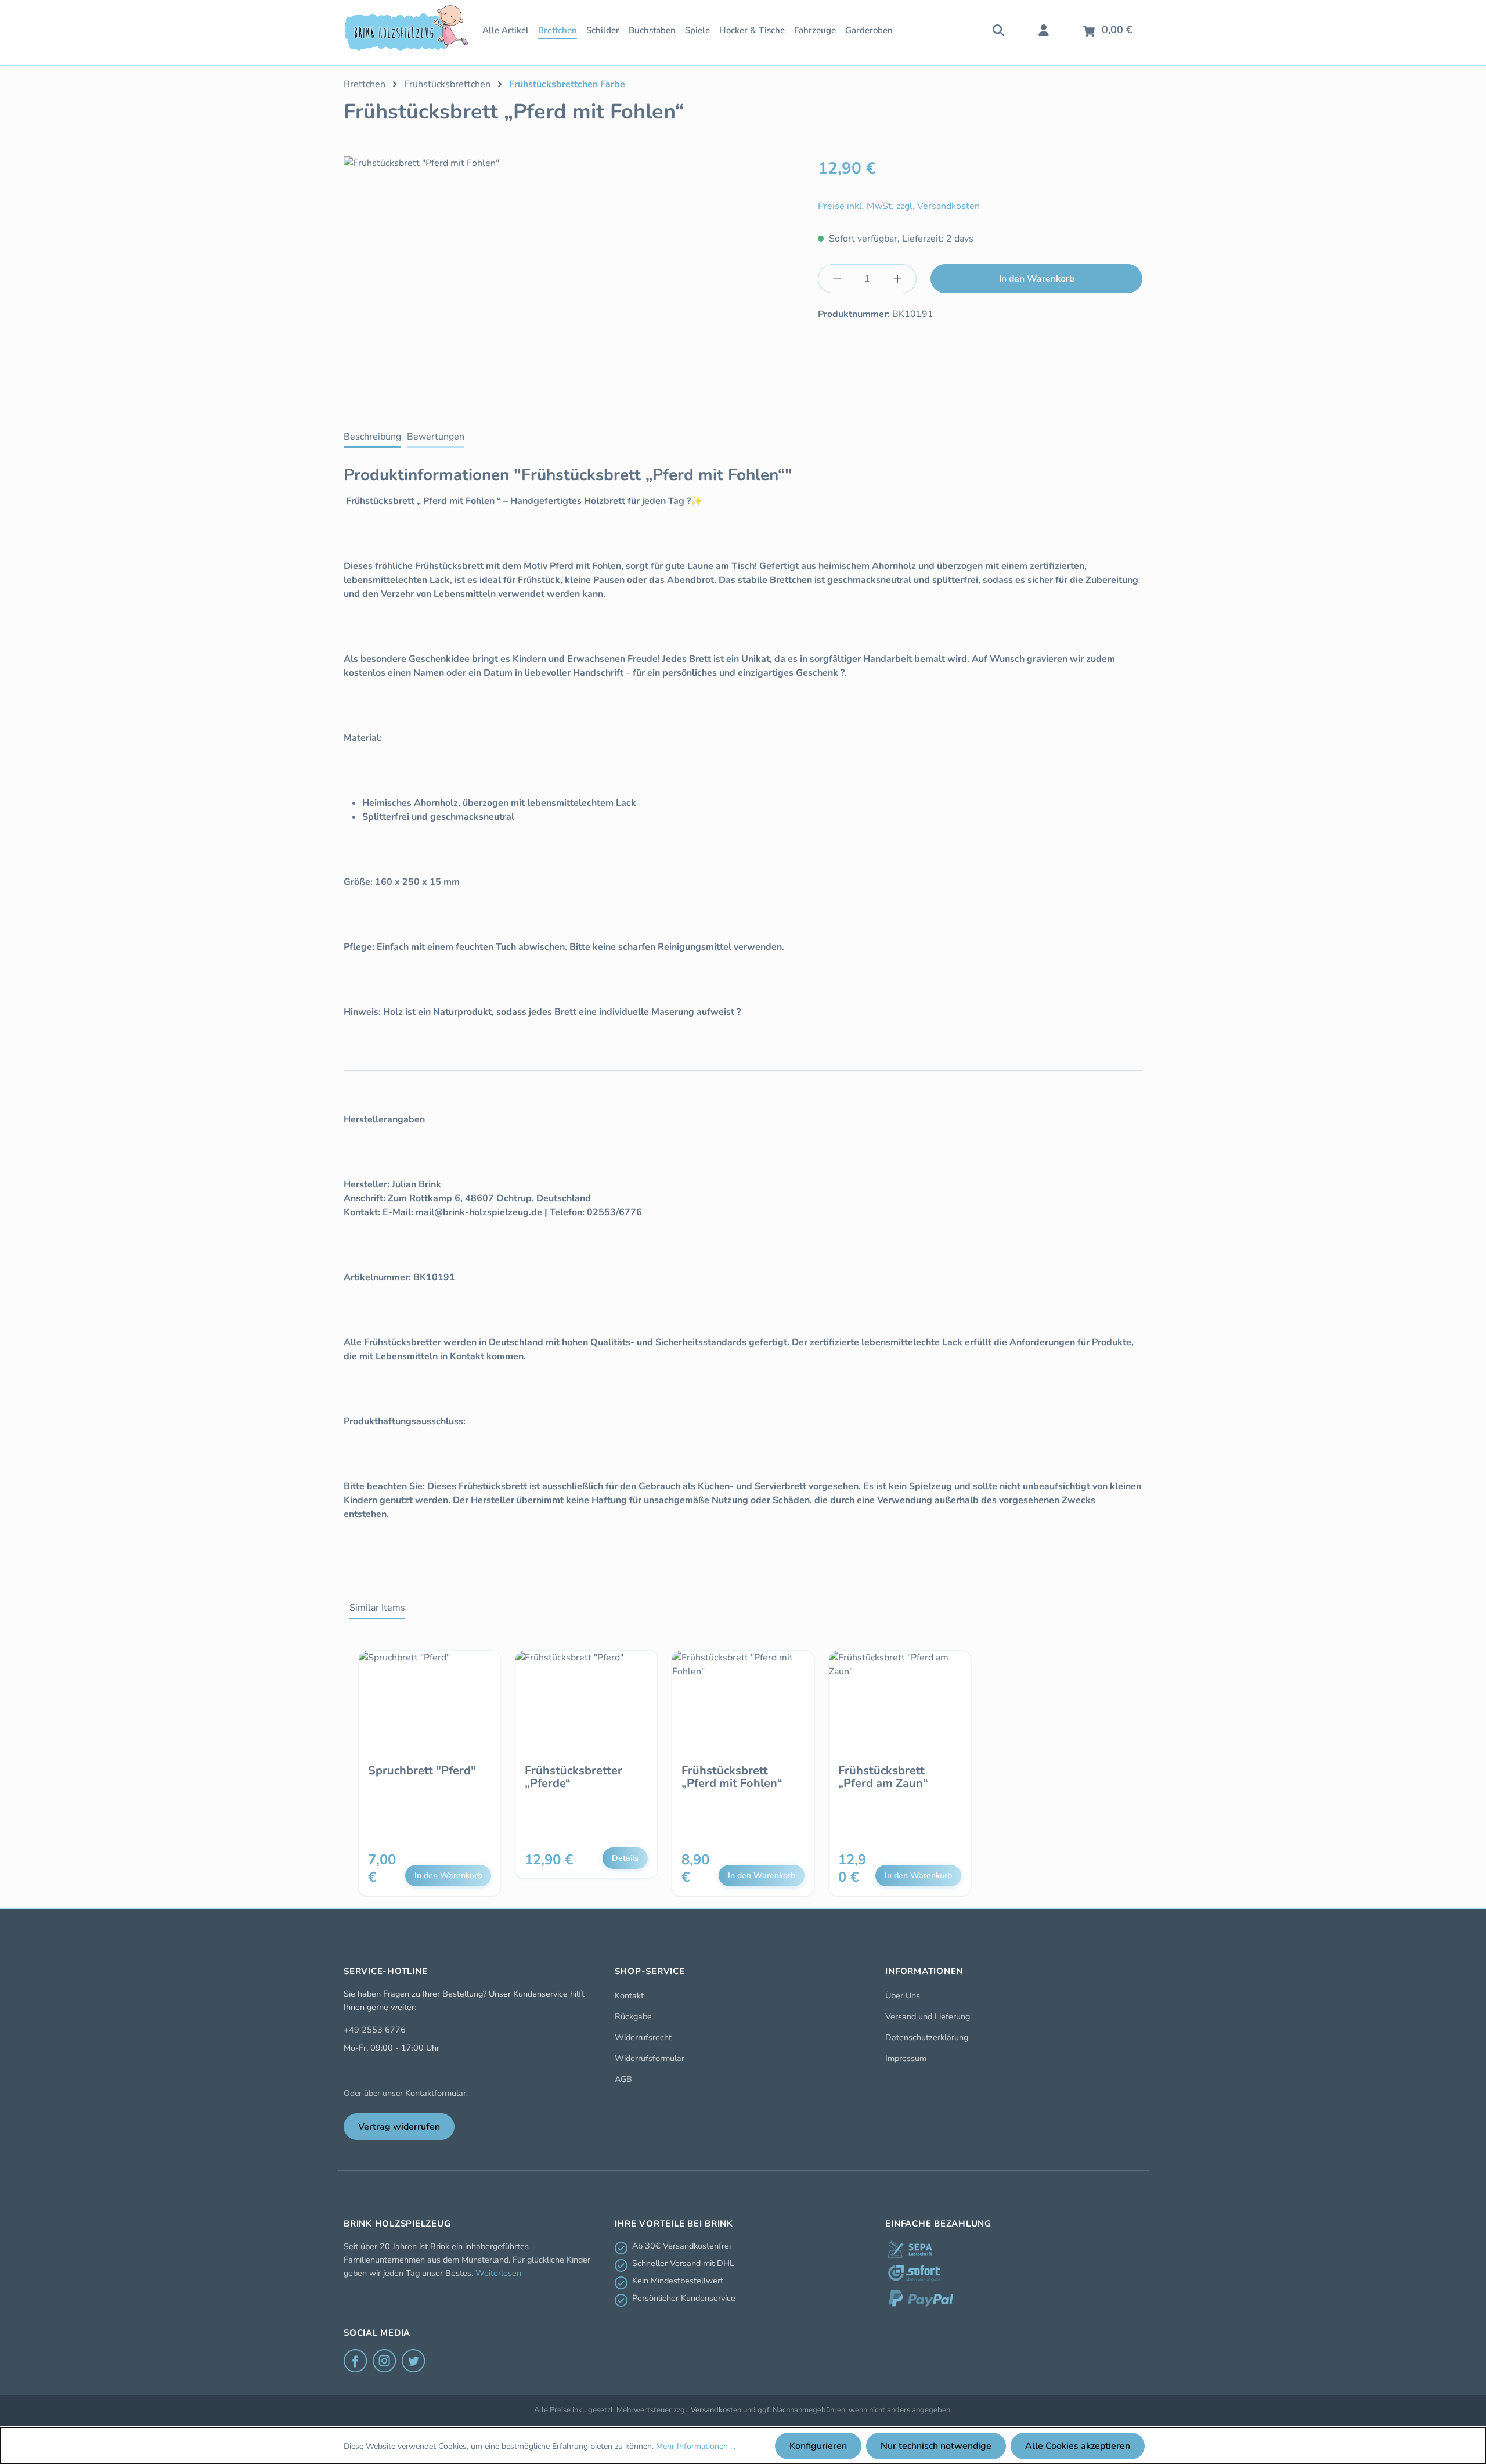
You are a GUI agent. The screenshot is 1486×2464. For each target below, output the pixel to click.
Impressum (906, 2058)
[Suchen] (998, 29)
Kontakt (629, 1995)
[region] (574, 281)
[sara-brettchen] (574, 281)
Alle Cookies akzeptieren (1078, 2446)
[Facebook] (355, 2361)
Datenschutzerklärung (927, 2037)
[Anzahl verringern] (837, 279)
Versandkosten (716, 2410)
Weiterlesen (498, 2273)
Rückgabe (633, 2016)
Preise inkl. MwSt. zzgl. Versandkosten (899, 206)
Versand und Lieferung (928, 2016)
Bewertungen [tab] (436, 437)
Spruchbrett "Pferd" (422, 1771)
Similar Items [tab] (377, 1608)
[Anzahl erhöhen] (898, 279)
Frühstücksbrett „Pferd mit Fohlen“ (732, 1777)
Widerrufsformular (650, 2058)
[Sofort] (914, 2274)
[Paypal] (921, 2298)
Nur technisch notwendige (936, 2446)
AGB (623, 2079)
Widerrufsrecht (643, 2037)
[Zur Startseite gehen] (406, 28)
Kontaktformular (436, 2093)
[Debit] (910, 2249)
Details (625, 1858)
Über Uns (903, 1995)
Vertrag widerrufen (399, 2127)
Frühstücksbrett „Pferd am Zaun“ (883, 1777)
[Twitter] (413, 2361)
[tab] (372, 437)
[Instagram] (384, 2361)
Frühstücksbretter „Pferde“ (574, 1777)
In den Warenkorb (1037, 279)
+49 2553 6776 (375, 2030)
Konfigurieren (818, 2446)
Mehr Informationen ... (696, 2446)
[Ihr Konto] (1044, 29)
